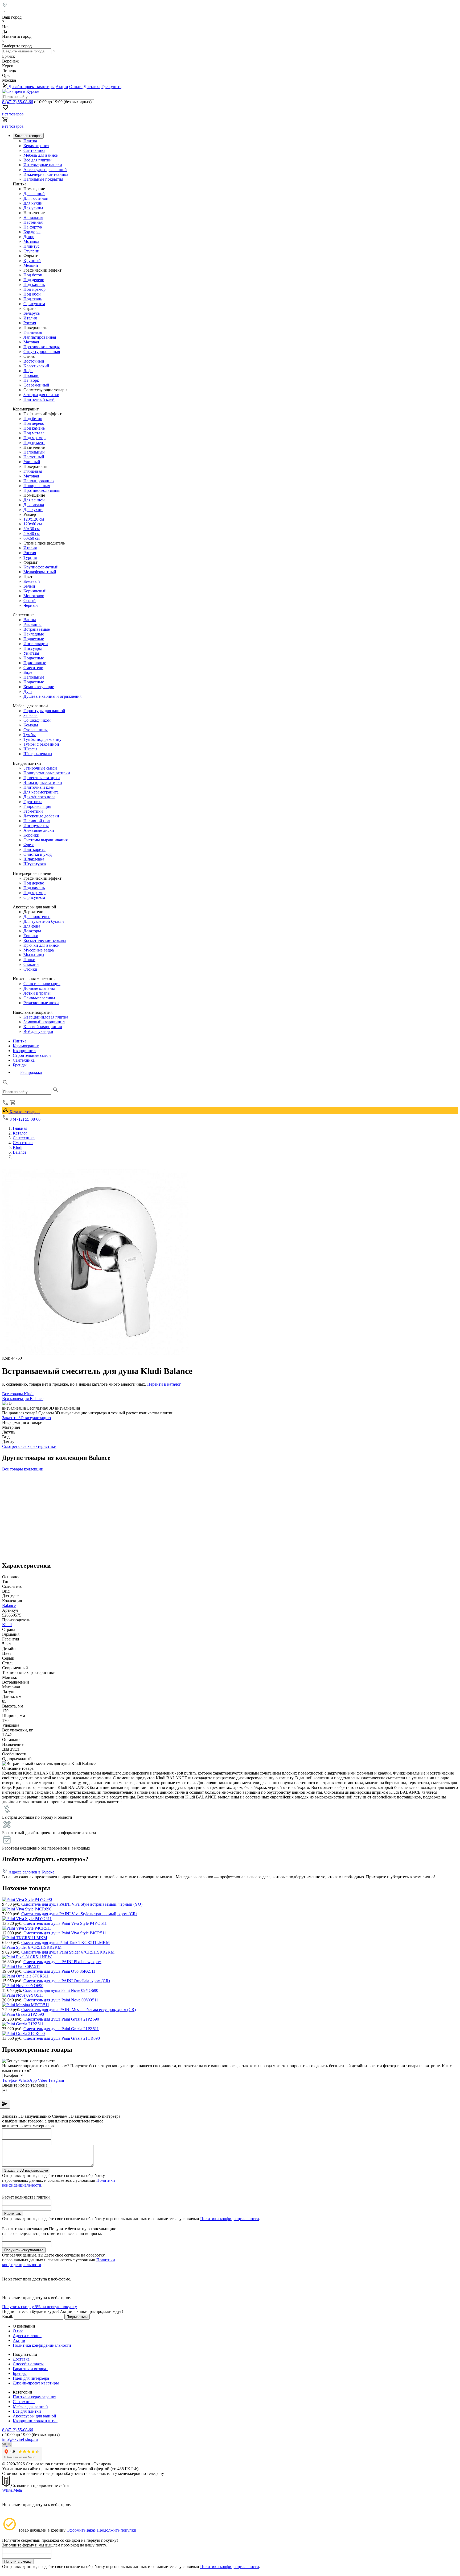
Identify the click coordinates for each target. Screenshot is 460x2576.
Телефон (10, 2080)
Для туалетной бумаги (44, 921)
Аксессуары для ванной (45, 170)
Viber (43, 2080)
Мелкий (31, 265)
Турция (30, 557)
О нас (18, 2331)
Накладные (34, 634)
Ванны (30, 620)
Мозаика (31, 241)
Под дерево (34, 280)
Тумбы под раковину (42, 739)
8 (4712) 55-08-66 (18, 102)
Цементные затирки (42, 778)
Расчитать (13, 2214)
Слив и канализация (42, 984)
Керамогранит (36, 146)
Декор (29, 237)
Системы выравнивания (46, 840)
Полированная (37, 486)
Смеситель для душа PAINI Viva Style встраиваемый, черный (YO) (82, 1904)
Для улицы (33, 208)
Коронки (31, 835)
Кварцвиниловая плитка (46, 1017)
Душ (28, 691)
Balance (9, 1605)
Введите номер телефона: (25, 2085)
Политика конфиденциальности (42, 2345)
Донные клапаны (39, 988)
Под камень (34, 284)
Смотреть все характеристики (29, 1446)
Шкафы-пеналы (38, 754)
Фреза (29, 845)
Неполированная (39, 481)
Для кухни (33, 203)
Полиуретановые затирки (47, 773)
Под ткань (33, 299)
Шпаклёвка (34, 859)
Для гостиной (36, 198)
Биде (28, 672)
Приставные (35, 663)
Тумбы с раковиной (41, 744)
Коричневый (35, 591)
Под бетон (33, 275)
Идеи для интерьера (31, 2378)
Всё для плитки (38, 160)
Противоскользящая (42, 347)
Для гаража (34, 505)
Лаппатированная (40, 337)
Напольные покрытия (43, 179)
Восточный (34, 361)
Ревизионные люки (41, 1003)
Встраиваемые (37, 629)
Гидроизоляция (37, 806)
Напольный (34, 452)
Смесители (33, 668)
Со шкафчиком (37, 720)
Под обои (32, 294)
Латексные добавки (41, 816)
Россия (30, 323)
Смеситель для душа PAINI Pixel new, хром (62, 1962)
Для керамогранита (41, 792)
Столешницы (36, 730)
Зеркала (30, 715)
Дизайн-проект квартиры (31, 87)
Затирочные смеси (40, 768)
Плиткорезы (34, 849)
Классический (36, 366)
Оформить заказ (81, 2530)
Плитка (30, 141)
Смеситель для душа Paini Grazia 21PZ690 (61, 2019)
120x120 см (34, 519)
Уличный (32, 462)
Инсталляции (36, 644)
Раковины (32, 624)
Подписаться (77, 2317)
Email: (8, 2317)
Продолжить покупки (116, 2530)
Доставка (92, 87)
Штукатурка (35, 864)
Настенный (34, 457)
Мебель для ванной (41, 155)
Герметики (33, 811)
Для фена (32, 926)
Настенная (33, 222)
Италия (30, 318)
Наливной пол (37, 821)
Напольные (34, 677)
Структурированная (42, 352)
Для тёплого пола (39, 797)
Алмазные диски (39, 830)
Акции (62, 87)
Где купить (111, 87)
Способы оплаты (28, 2364)
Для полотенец (37, 917)
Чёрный (31, 605)
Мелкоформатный (40, 572)
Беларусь (32, 313)
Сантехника (34, 150)
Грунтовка (33, 802)
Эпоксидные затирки (43, 782)
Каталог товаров (24, 1112)
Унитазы (31, 653)
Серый (30, 601)
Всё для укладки (38, 1031)
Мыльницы (34, 955)
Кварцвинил (24, 1051)
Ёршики (31, 936)
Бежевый (32, 581)
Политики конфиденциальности (230, 2219)
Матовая (31, 342)
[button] (5, 1084)
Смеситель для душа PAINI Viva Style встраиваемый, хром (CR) (79, 1914)
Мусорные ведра (39, 950)
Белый (29, 586)
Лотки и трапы (37, 993)
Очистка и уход (38, 854)
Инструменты (36, 826)
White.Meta (12, 2490)
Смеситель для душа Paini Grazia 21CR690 (62, 2038)
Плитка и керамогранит (34, 2397)
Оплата (76, 87)
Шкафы (30, 749)
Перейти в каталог (164, 1384)
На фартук (33, 227)
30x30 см (32, 529)
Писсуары (33, 648)
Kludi (7, 1625)
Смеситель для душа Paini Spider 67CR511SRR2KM (68, 1952)
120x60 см (33, 524)
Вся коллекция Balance (23, 1399)
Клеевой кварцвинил (43, 1027)
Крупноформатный (41, 567)
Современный (36, 385)
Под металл (34, 433)
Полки (29, 960)
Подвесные (34, 639)
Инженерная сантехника (46, 174)
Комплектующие (39, 687)
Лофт (28, 371)
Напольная (33, 217)
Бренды (20, 1065)
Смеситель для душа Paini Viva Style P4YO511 (65, 1923)
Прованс (31, 375)
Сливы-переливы (39, 998)
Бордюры (32, 232)
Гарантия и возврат (30, 2369)
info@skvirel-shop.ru (20, 2439)
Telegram (56, 2080)
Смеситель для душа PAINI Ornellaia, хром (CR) (67, 1981)
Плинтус (31, 246)
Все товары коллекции (23, 1469)
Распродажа (31, 1072)
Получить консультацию (24, 2250)
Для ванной (34, 194)
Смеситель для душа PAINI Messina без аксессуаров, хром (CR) (79, 2010)
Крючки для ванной (42, 945)
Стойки (30, 969)
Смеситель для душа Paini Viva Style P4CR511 (65, 1933)
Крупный (32, 261)
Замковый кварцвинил (44, 1022)
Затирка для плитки (41, 395)
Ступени (31, 251)
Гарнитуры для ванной (44, 711)
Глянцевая (33, 332)
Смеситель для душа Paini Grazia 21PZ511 (61, 2029)
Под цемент (34, 443)
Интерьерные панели (43, 165)
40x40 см (32, 533)
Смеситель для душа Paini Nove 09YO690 (61, 1990)
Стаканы (31, 964)
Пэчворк (31, 380)
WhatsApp (28, 2080)
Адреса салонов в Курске (31, 1872)
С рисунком (34, 304)
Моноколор (34, 596)
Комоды (31, 725)
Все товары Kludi (18, 1394)
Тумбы (30, 735)
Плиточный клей (39, 399)
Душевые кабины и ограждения (52, 696)
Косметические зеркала (45, 940)
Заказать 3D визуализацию (26, 1418)
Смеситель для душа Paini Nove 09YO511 (61, 2000)
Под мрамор (34, 289)
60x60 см (32, 538)
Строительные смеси (32, 1055)
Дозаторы (32, 931)
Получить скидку (18, 2562)
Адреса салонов (27, 2336)
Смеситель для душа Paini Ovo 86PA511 (59, 1971)
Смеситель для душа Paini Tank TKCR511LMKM (65, 1943)
